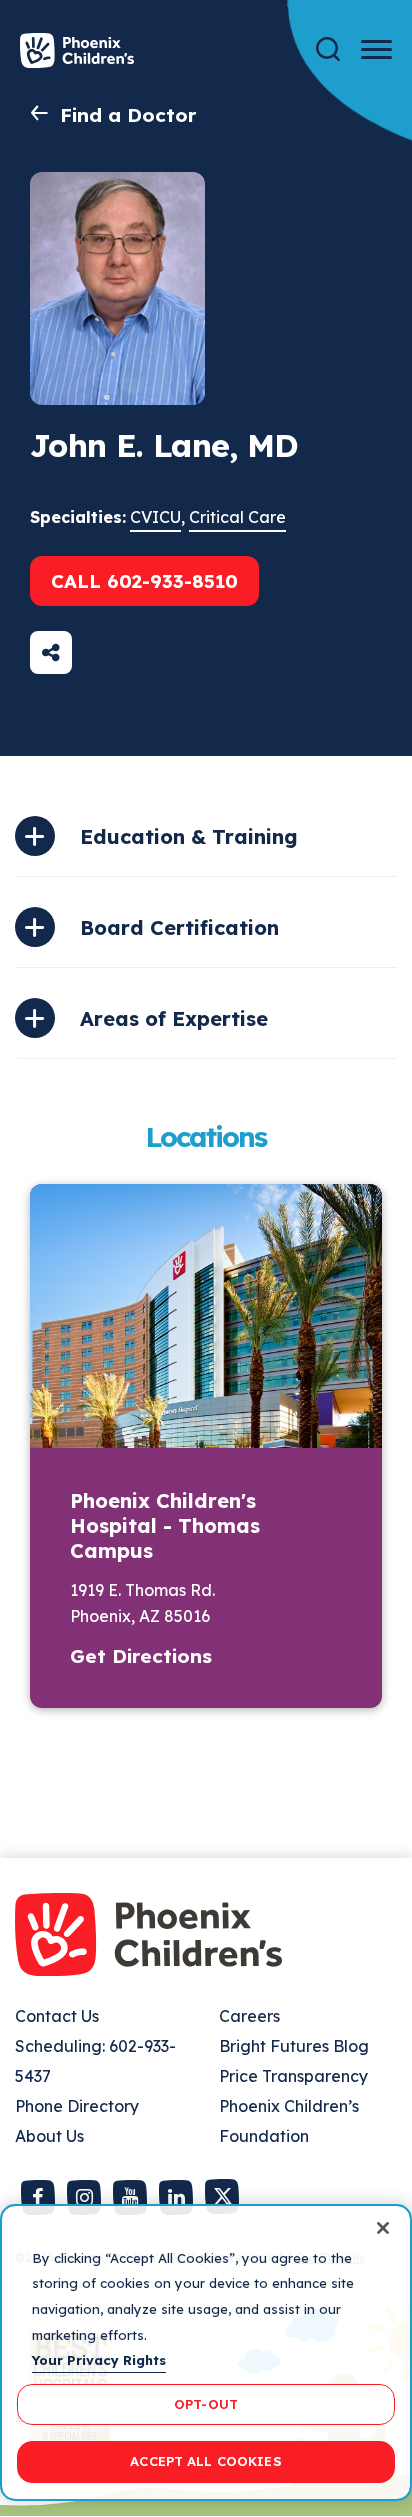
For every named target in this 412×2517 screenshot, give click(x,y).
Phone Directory (77, 2106)
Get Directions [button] (141, 1656)
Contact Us (57, 2016)
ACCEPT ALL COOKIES (205, 2461)
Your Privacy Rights (99, 2360)
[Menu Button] (376, 49)
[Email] (51, 652)
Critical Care (237, 517)
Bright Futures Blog (294, 2046)
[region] (206, 2352)
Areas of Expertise (174, 1018)
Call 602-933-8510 (144, 581)
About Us (49, 2136)
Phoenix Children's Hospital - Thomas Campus (165, 1525)
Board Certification (179, 927)
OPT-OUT (206, 2404)
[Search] (328, 49)
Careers (249, 2016)
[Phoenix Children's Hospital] (77, 50)
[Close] (383, 2228)
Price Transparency (293, 2076)
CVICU (155, 517)
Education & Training (189, 836)
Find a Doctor (128, 115)
